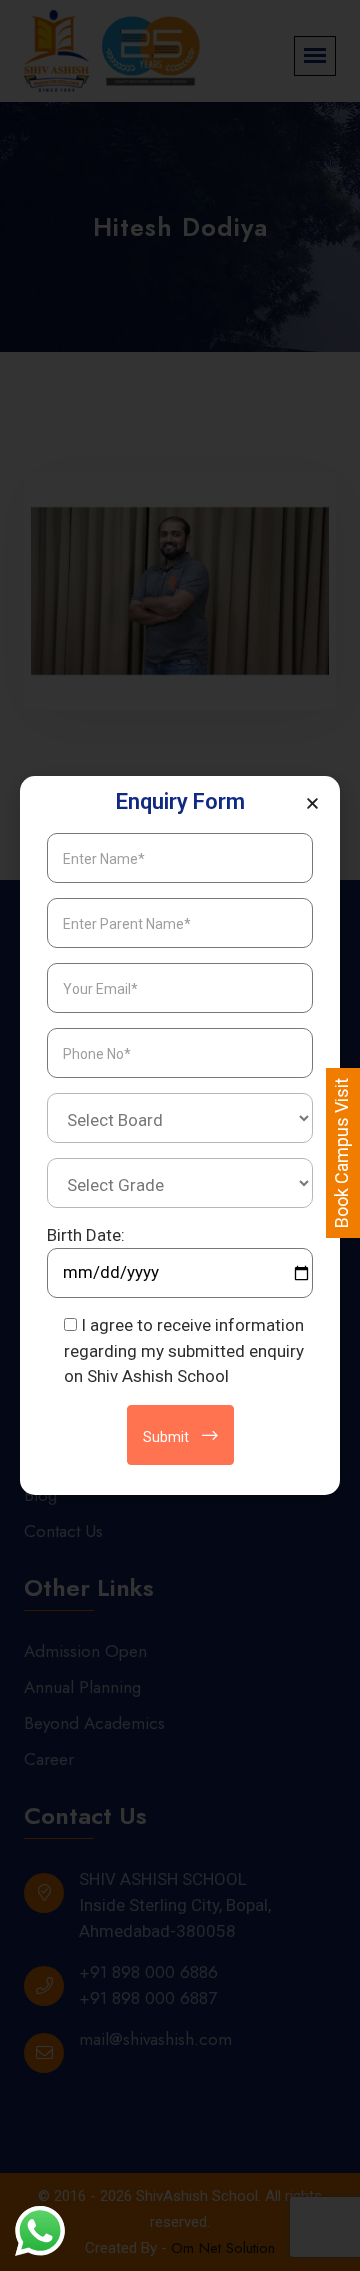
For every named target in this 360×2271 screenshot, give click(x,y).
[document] (180, 1135)
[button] (312, 803)
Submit (167, 1437)
